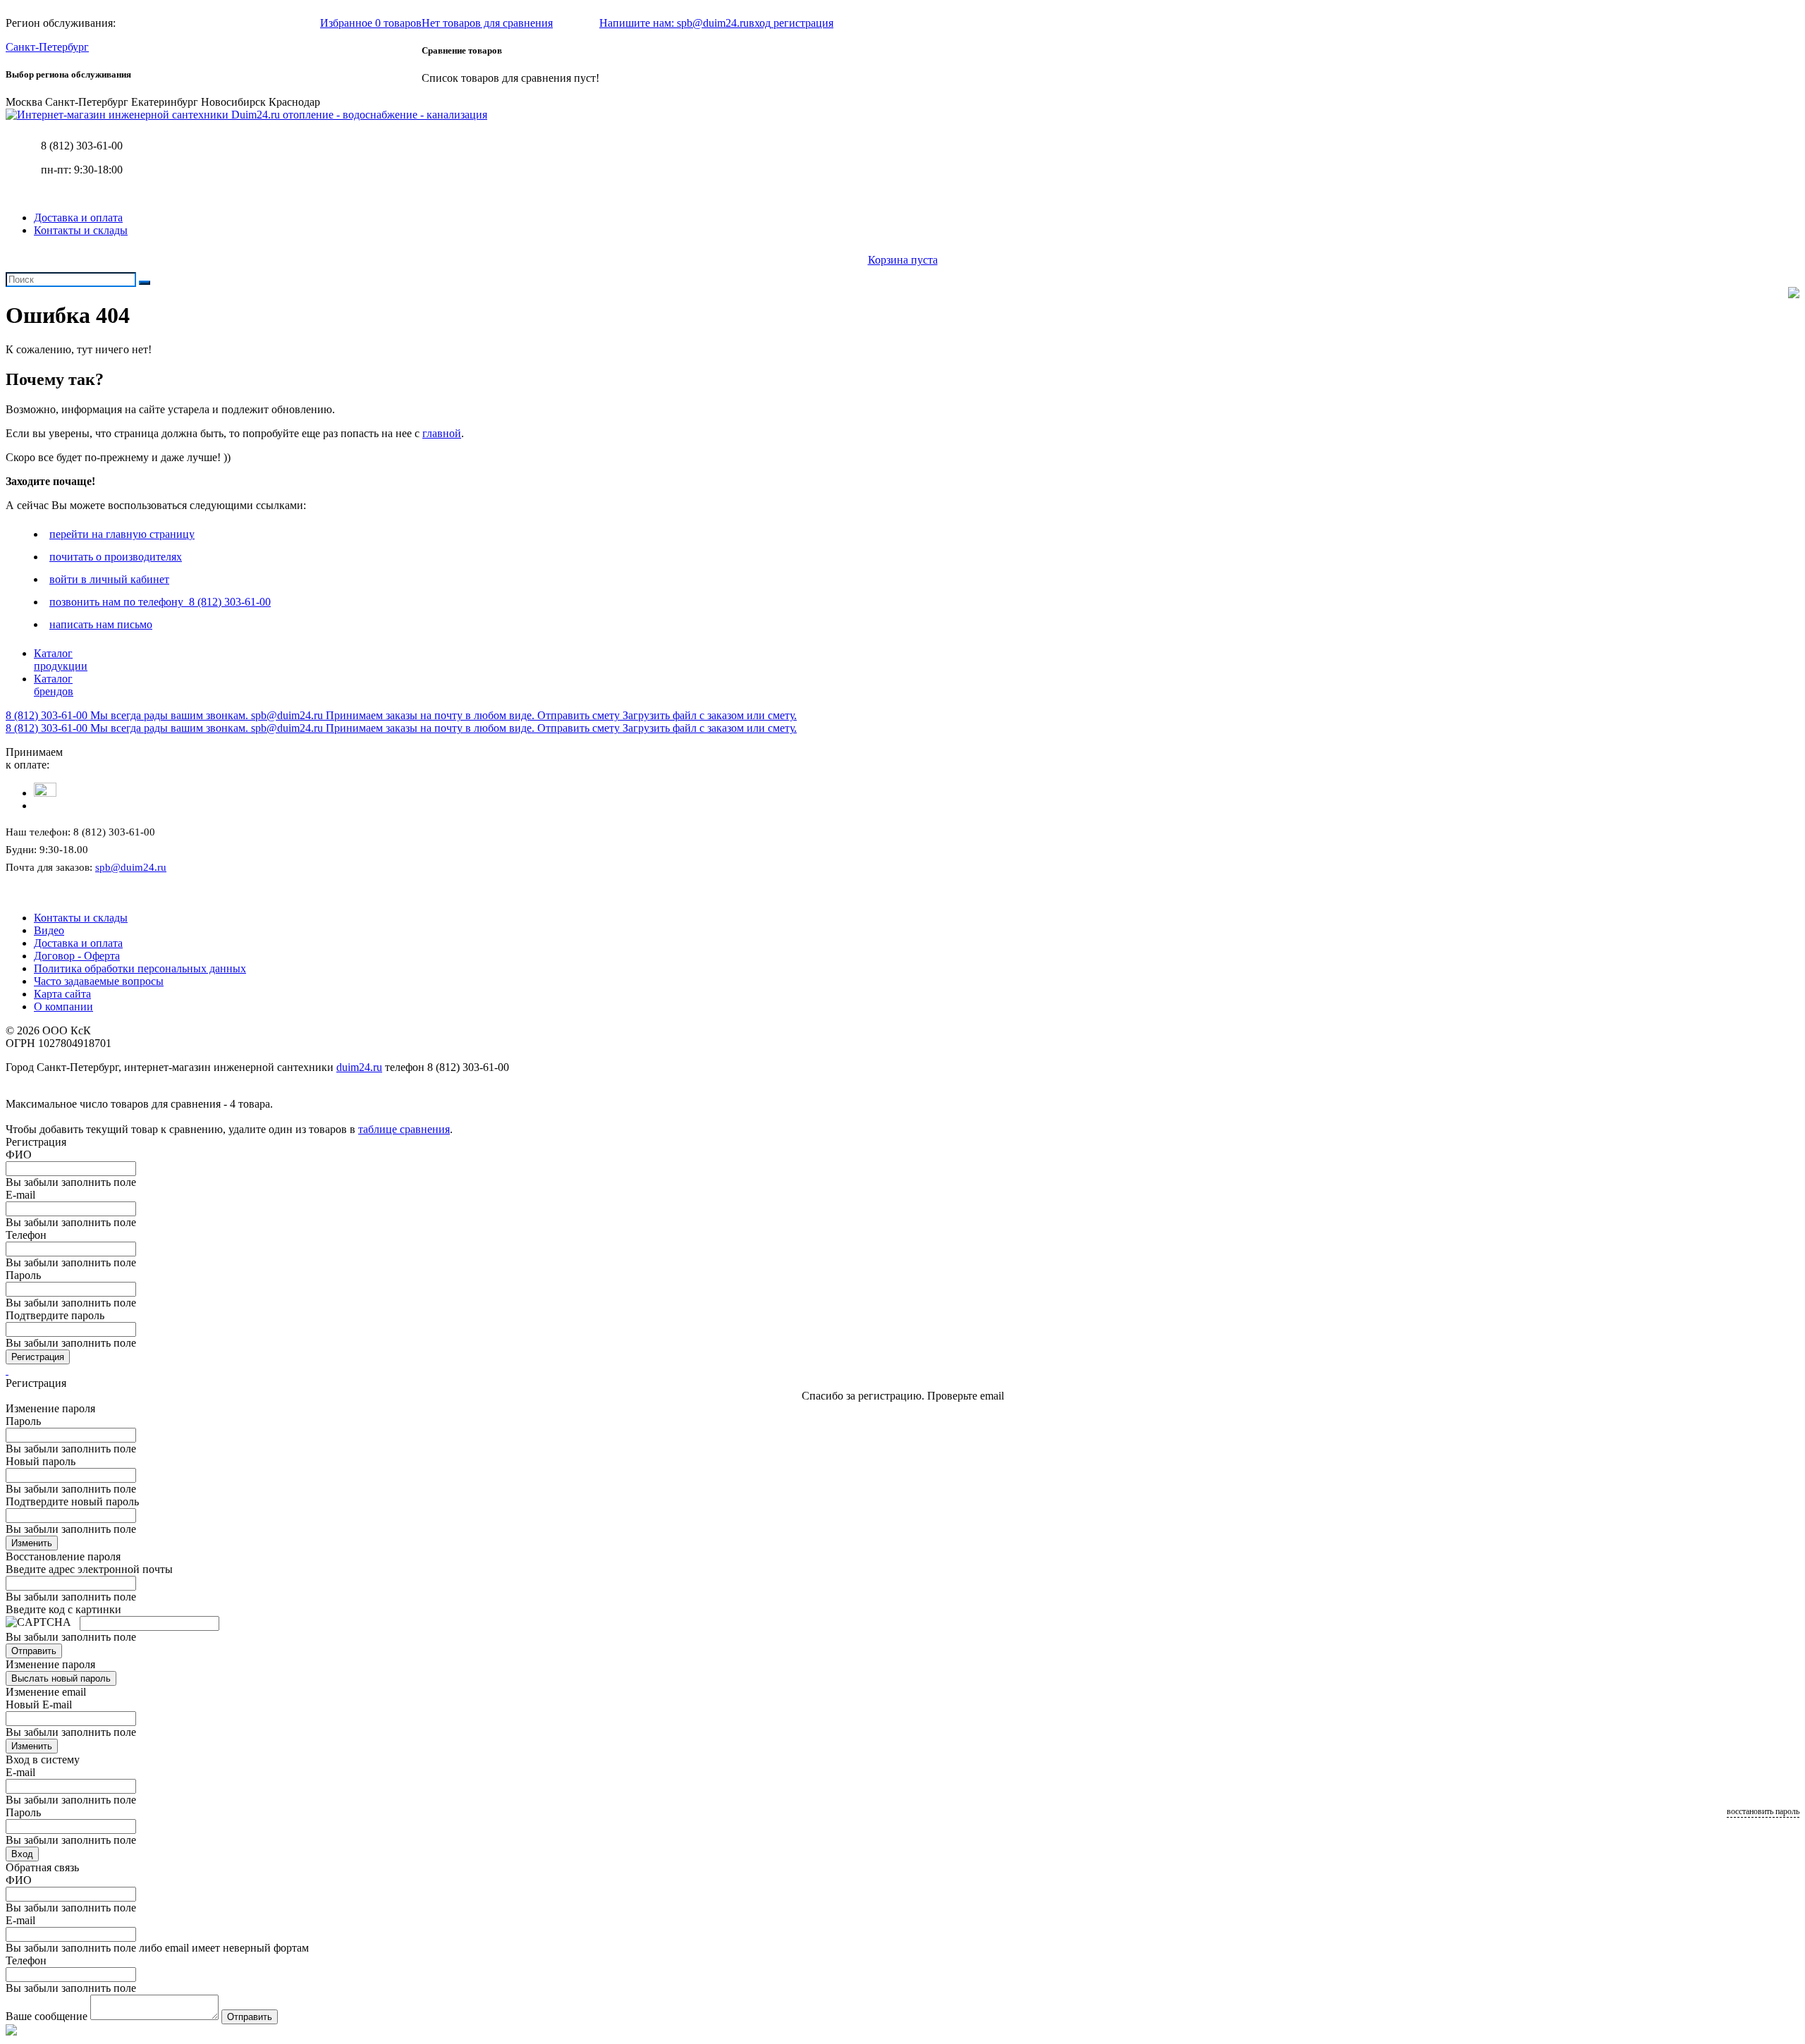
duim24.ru (359, 1067)
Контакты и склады (81, 230)
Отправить (34, 1651)
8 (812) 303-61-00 (82, 146)
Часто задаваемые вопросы (99, 981)
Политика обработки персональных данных (140, 968)
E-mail (20, 1195)
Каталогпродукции (61, 660)
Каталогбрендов (54, 685)
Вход (22, 1854)
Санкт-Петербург (47, 47)
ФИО (19, 1155)
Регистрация (38, 1357)
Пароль (23, 1275)
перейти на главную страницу (122, 534)
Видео (49, 930)
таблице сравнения (404, 1129)
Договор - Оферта (77, 956)
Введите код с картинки (63, 1609)
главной (442, 433)
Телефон (26, 1235)
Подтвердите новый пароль (72, 1501)
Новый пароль (41, 1461)
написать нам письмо (101, 624)
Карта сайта (62, 994)
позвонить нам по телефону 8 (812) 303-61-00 (160, 602)
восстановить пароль (1763, 1811)
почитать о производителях (116, 557)
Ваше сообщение (47, 2016)
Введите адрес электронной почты (89, 1569)
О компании (63, 1006)
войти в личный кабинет (109, 579)
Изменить (32, 1543)
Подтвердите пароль (55, 1315)
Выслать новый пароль (61, 1678)
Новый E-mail (39, 1705)
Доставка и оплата (78, 218)
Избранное (371, 23)
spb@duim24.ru (131, 867)
